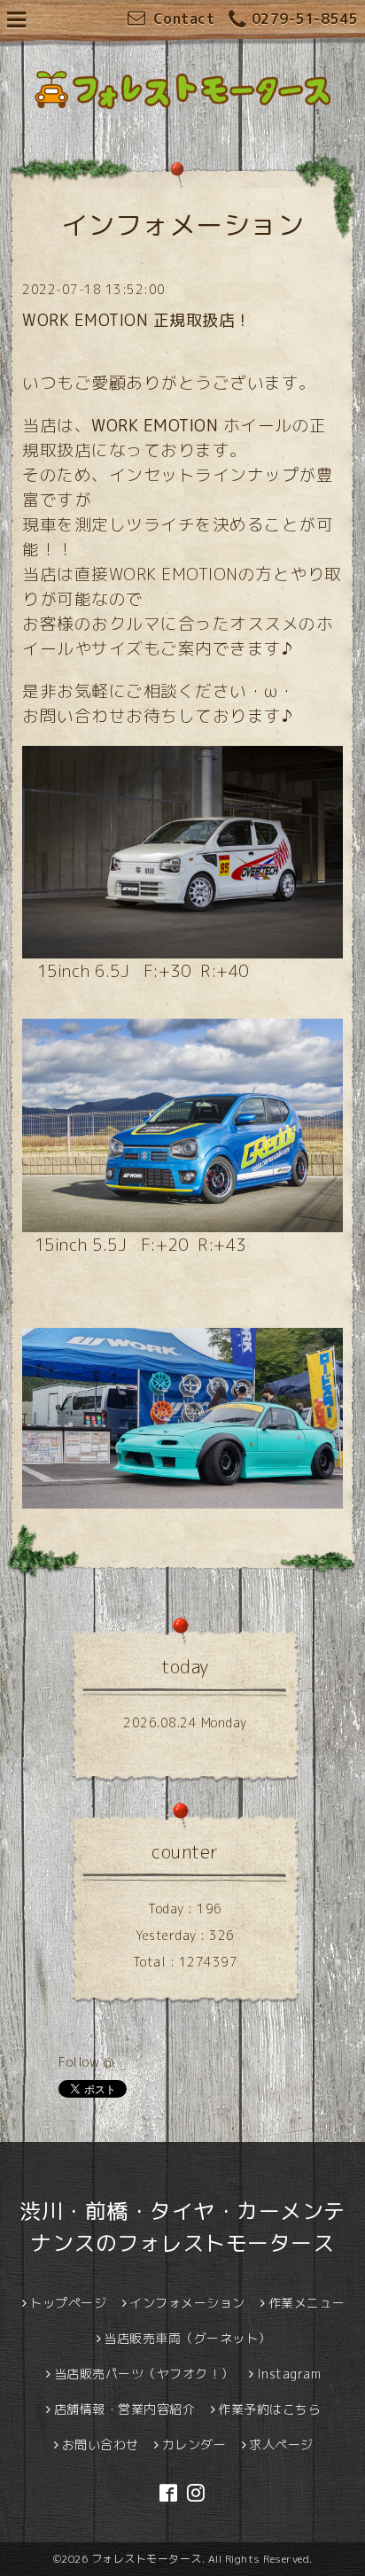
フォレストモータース (147, 2559)
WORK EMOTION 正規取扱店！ (137, 320)
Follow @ (86, 2062)
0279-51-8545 (305, 19)
